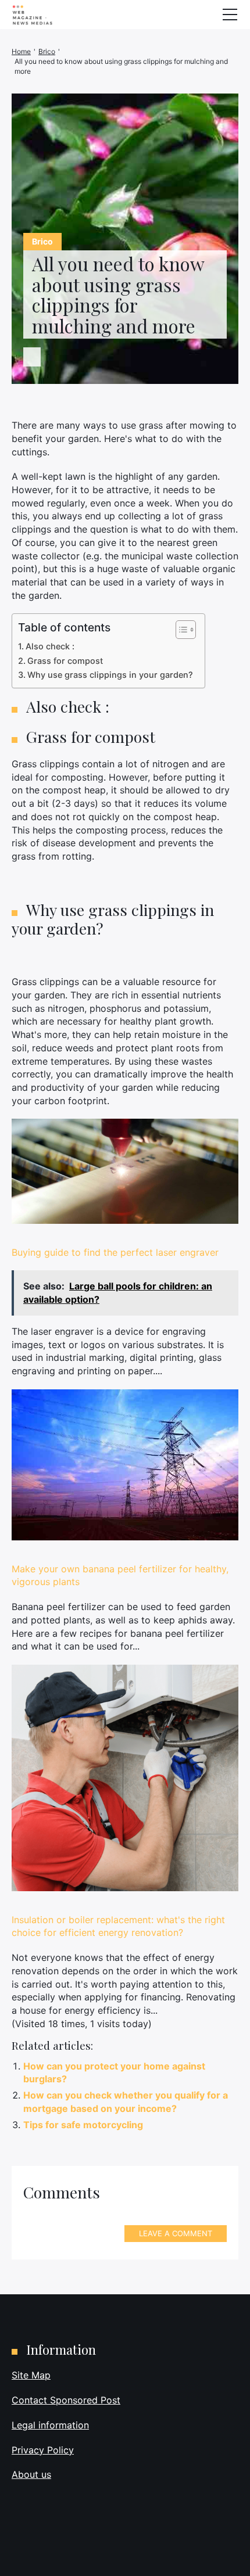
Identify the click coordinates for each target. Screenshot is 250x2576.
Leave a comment (176, 2233)
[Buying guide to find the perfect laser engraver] (125, 1171)
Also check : (50, 646)
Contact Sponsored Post (66, 2400)
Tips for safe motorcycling (83, 2125)
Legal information (50, 2425)
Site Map (31, 2375)
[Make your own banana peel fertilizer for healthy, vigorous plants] (125, 1465)
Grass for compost (65, 661)
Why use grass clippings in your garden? (110, 675)
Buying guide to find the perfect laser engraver (115, 1252)
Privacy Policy (43, 2450)
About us (31, 2474)
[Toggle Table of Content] (180, 630)
